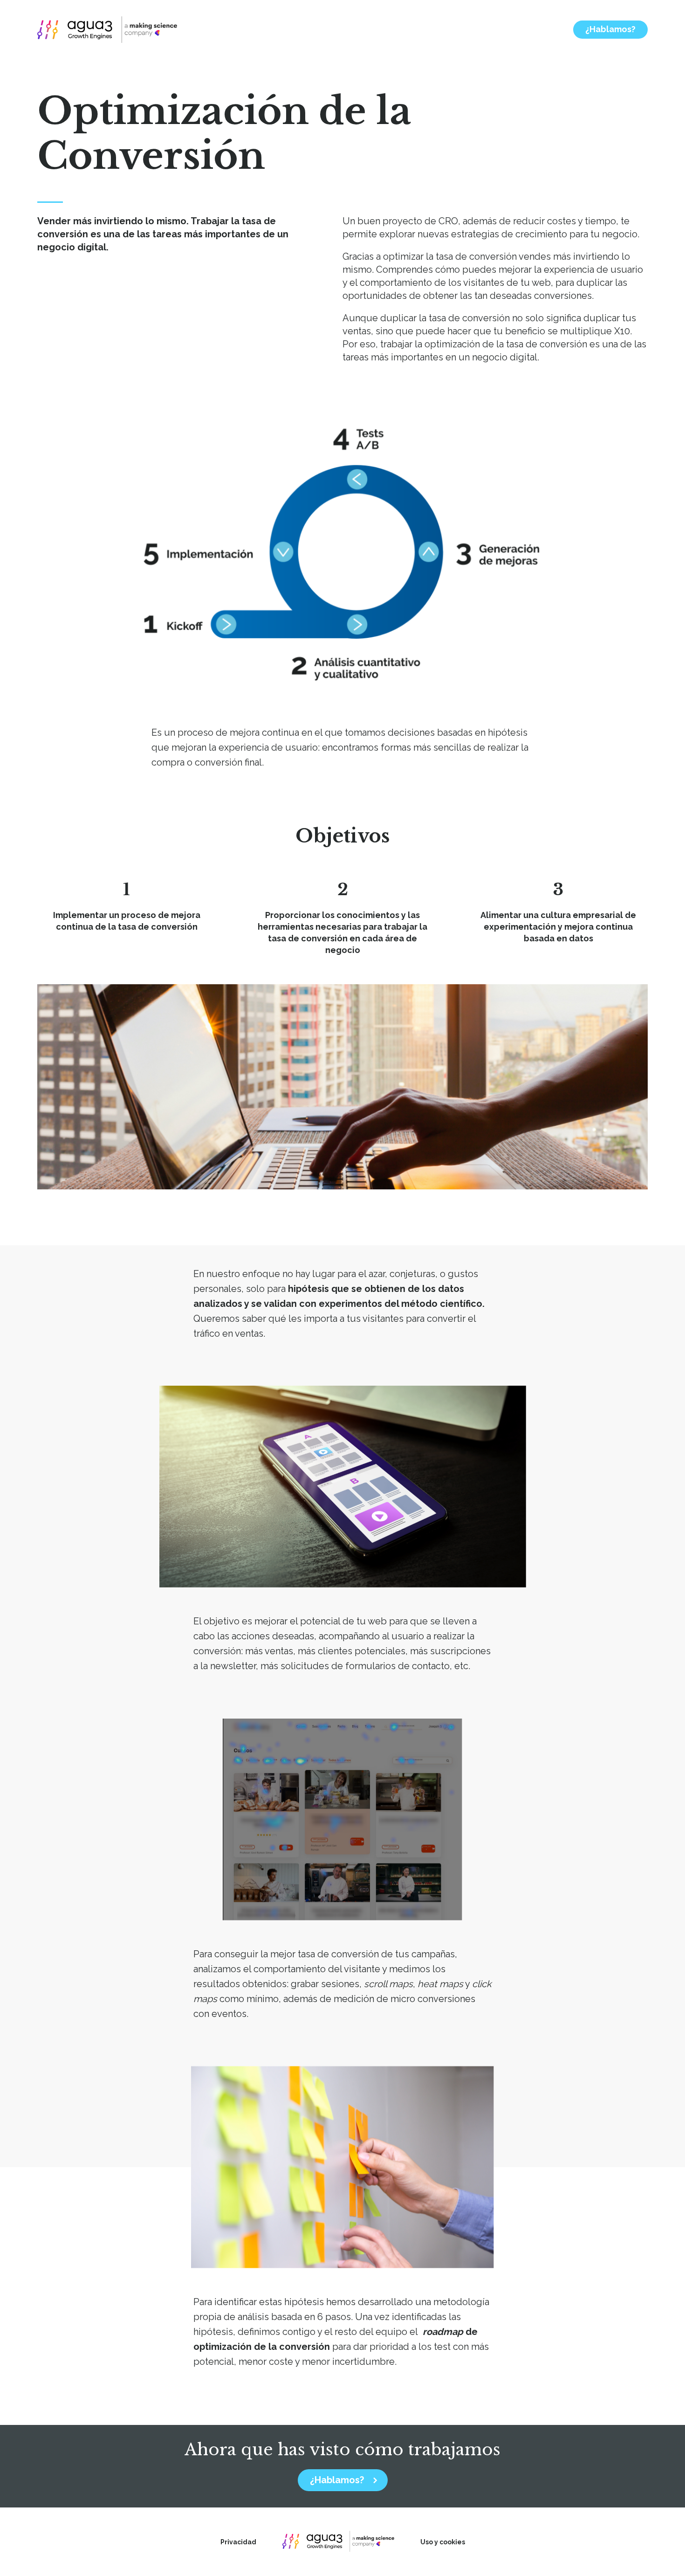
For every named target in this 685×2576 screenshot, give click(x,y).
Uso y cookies (443, 2542)
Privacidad (238, 2542)
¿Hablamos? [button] (610, 29)
